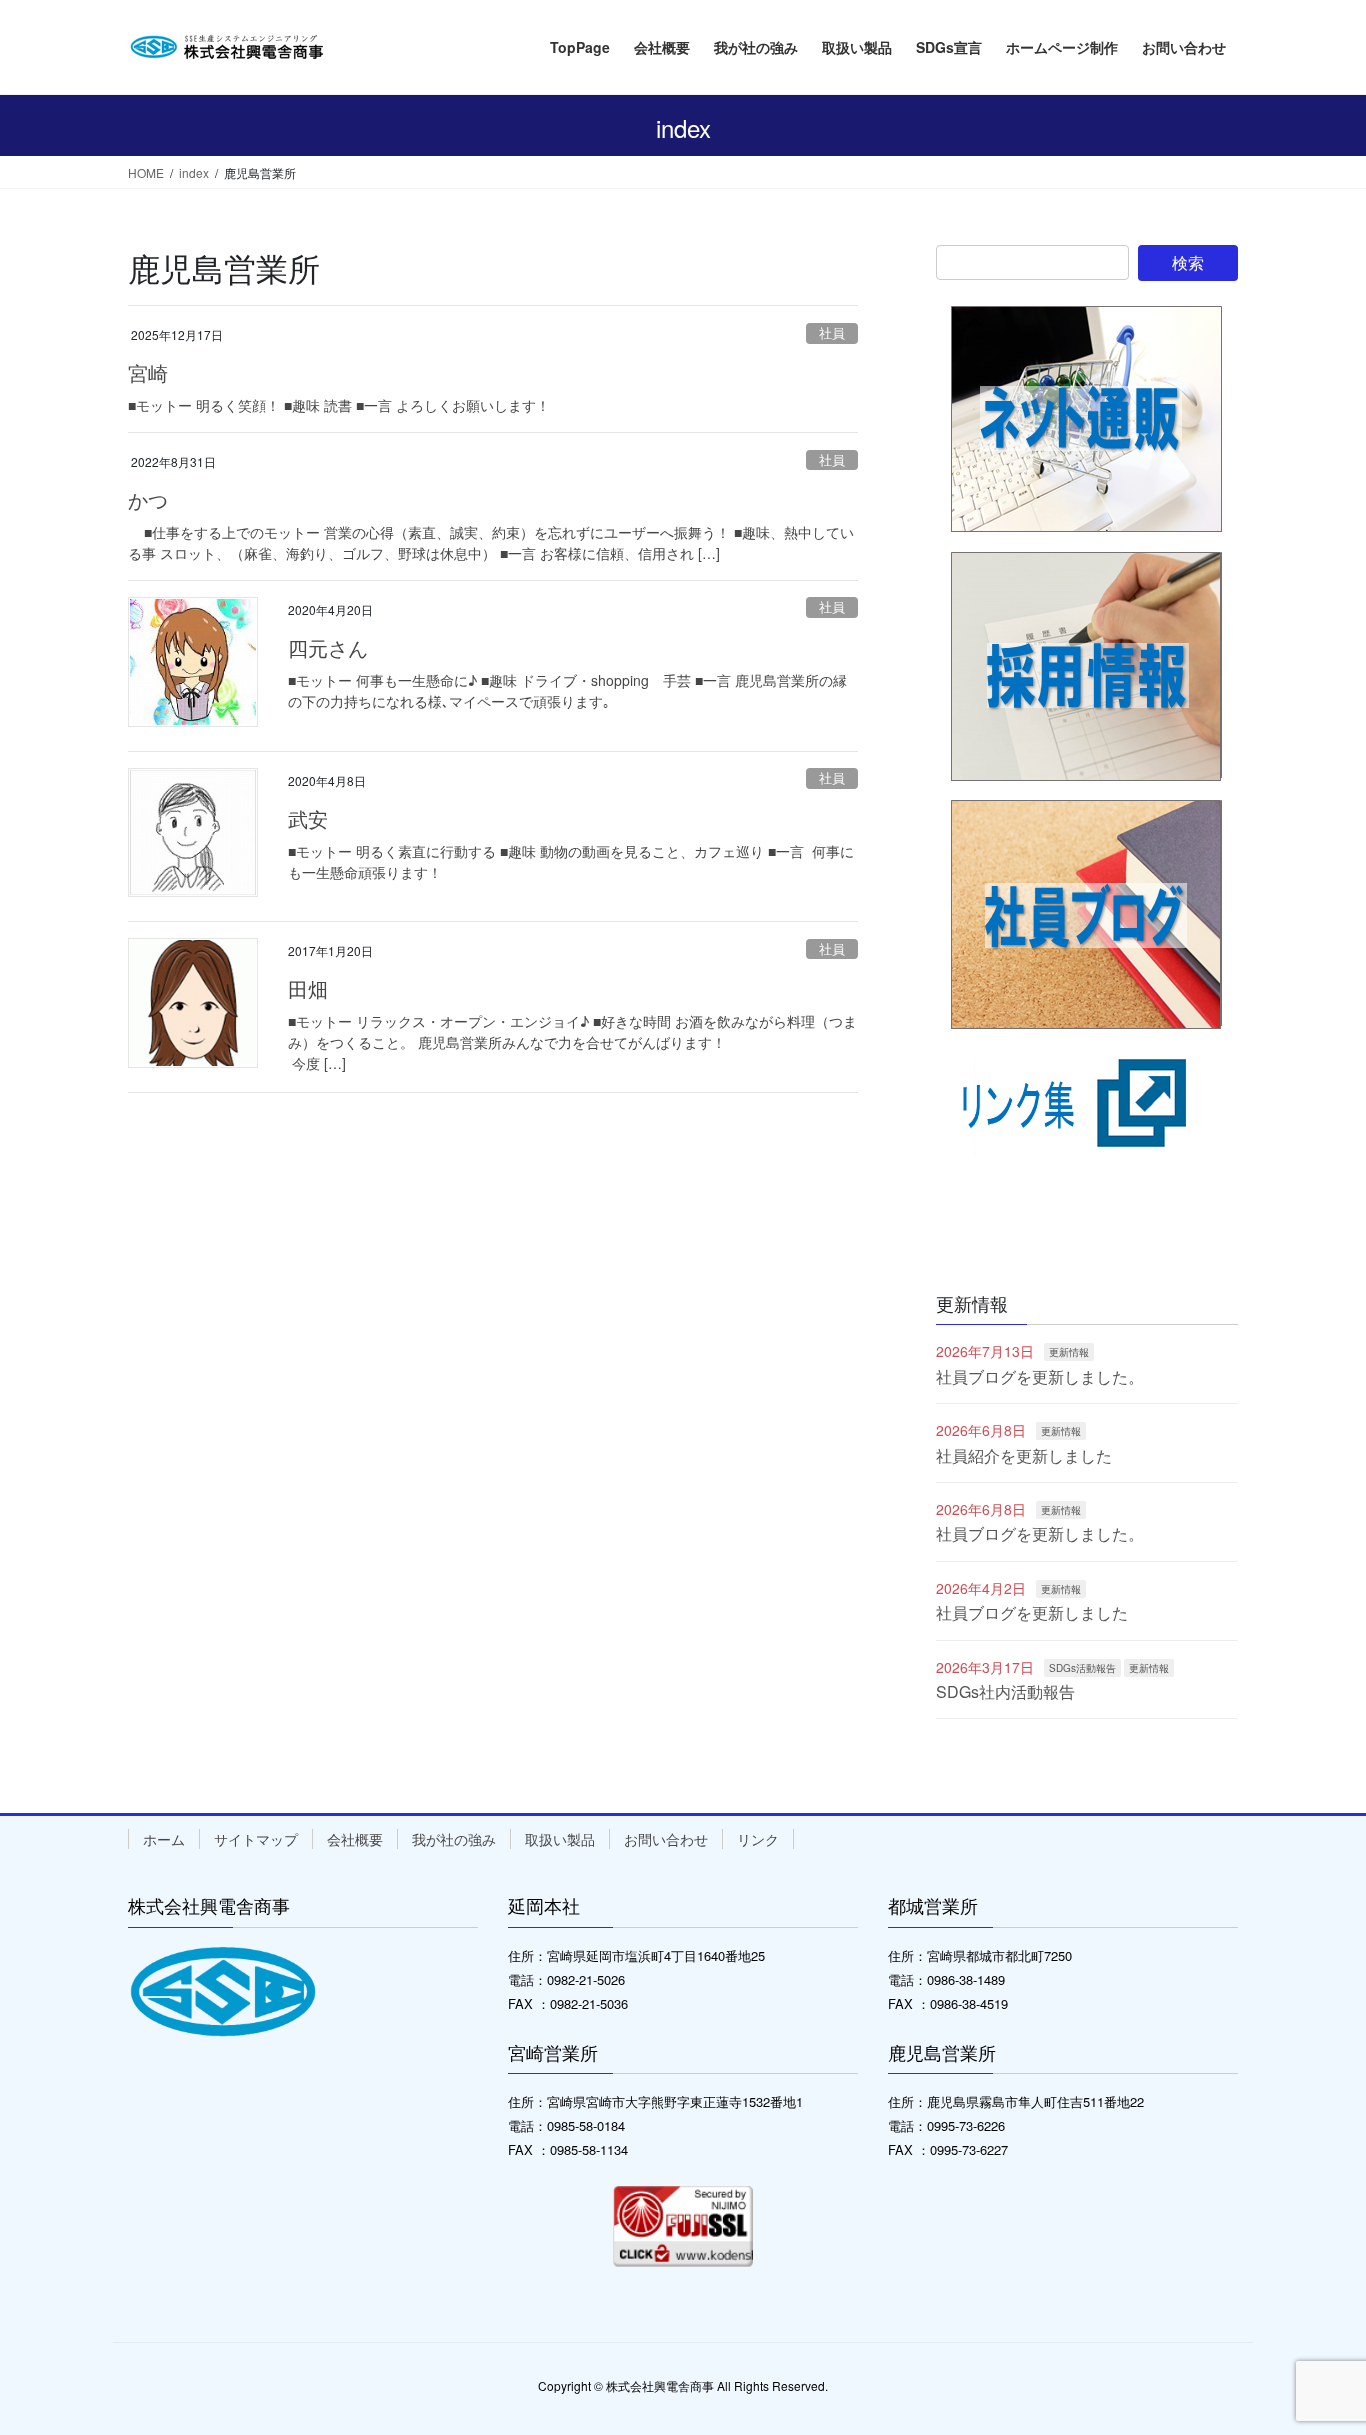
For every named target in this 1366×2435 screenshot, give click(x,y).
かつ (148, 499)
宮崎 (148, 372)
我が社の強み (454, 1839)
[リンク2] (1087, 983)
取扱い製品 (560, 1839)
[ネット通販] (1087, 419)
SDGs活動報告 (1082, 1668)
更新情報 (1069, 1352)
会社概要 (355, 1839)
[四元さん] (193, 662)
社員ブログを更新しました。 (1040, 1376)
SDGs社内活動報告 (1005, 1691)
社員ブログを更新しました (1032, 1612)
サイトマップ (256, 1839)
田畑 (308, 988)
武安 (308, 818)
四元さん (328, 647)
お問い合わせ (666, 1839)
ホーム (164, 1839)
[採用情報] (1087, 666)
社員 (832, 332)
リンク (758, 1839)
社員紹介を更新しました (1024, 1455)
